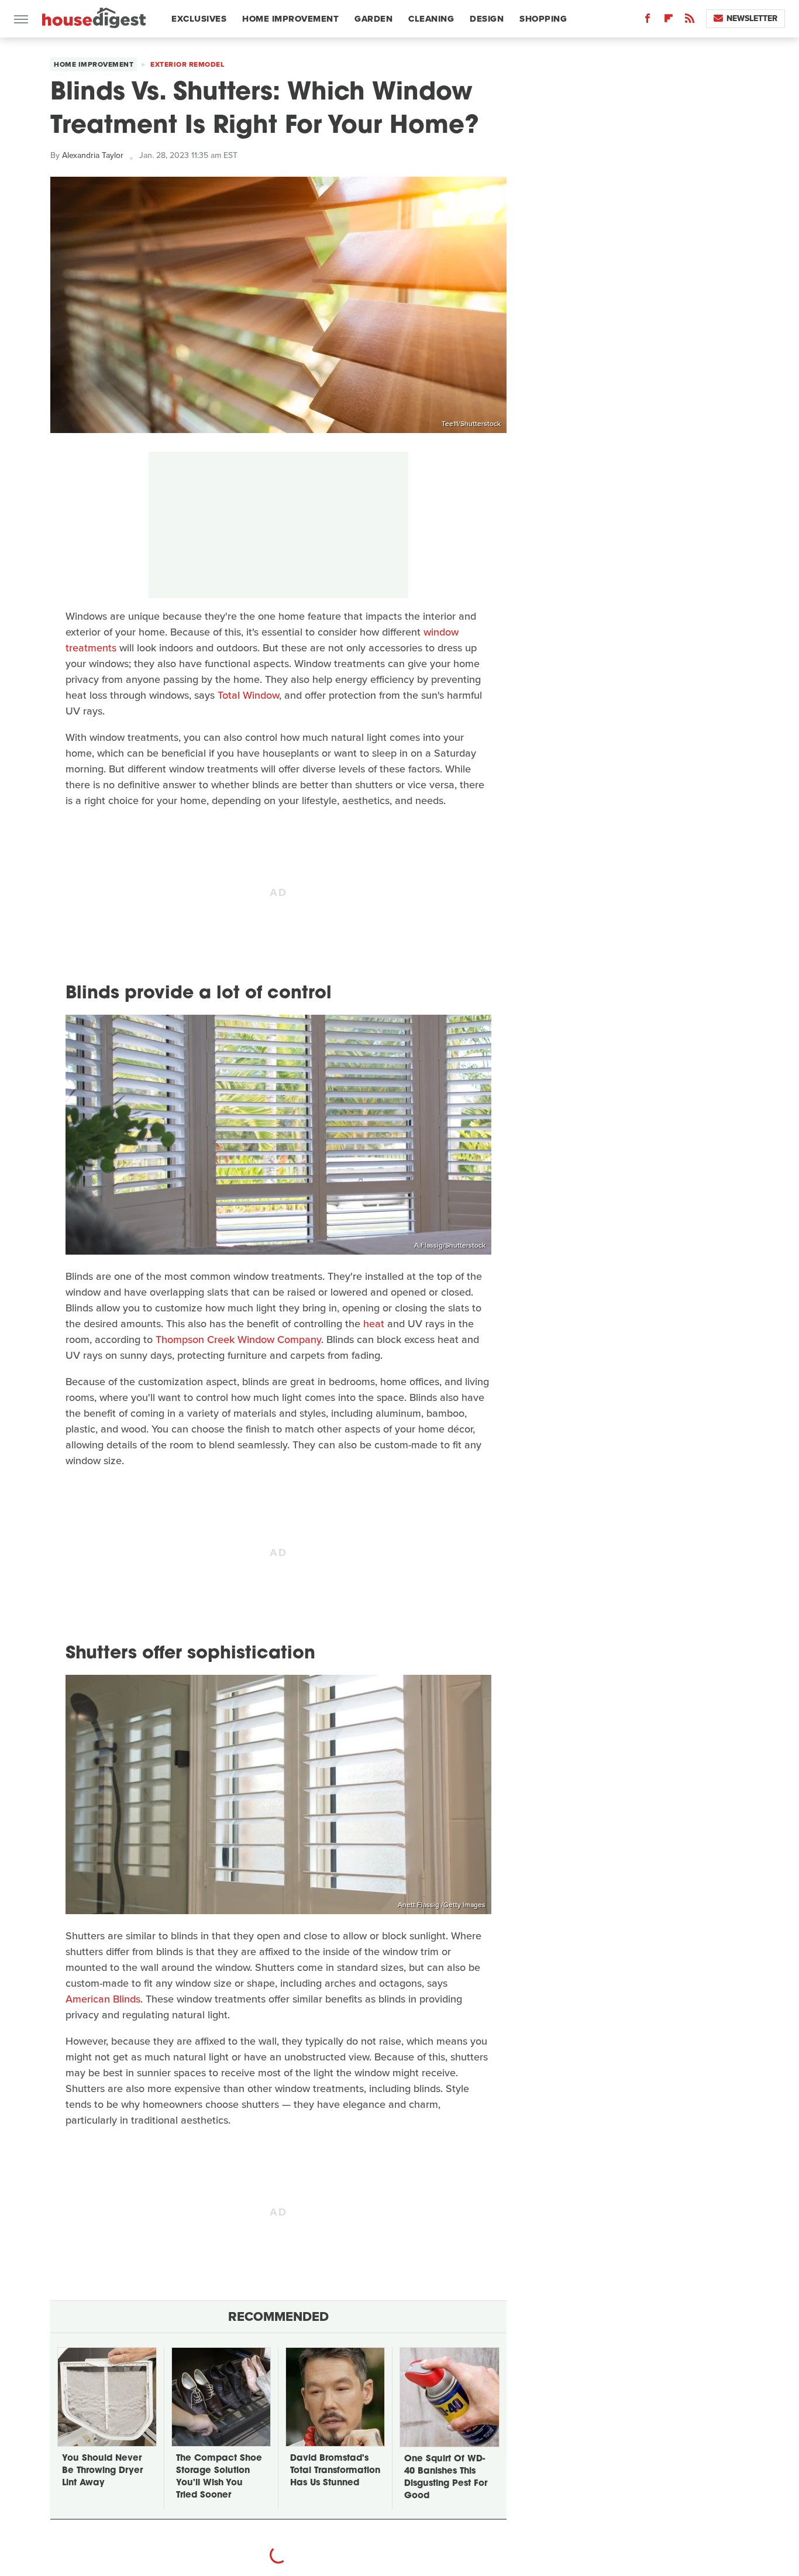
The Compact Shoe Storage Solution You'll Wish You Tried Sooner (219, 2477)
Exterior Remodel (187, 64)
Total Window (248, 695)
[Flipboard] (669, 21)
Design (487, 19)
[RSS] (690, 21)
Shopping (543, 19)
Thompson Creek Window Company (238, 1339)
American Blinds (103, 1999)
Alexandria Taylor (93, 155)
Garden (373, 19)
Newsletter (752, 18)
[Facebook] (648, 21)
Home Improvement (290, 19)
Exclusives (199, 19)
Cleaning (431, 19)
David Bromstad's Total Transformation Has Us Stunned (335, 2471)
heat (374, 1324)
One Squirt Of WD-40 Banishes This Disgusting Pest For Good (446, 2478)
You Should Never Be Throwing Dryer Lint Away (102, 2471)
